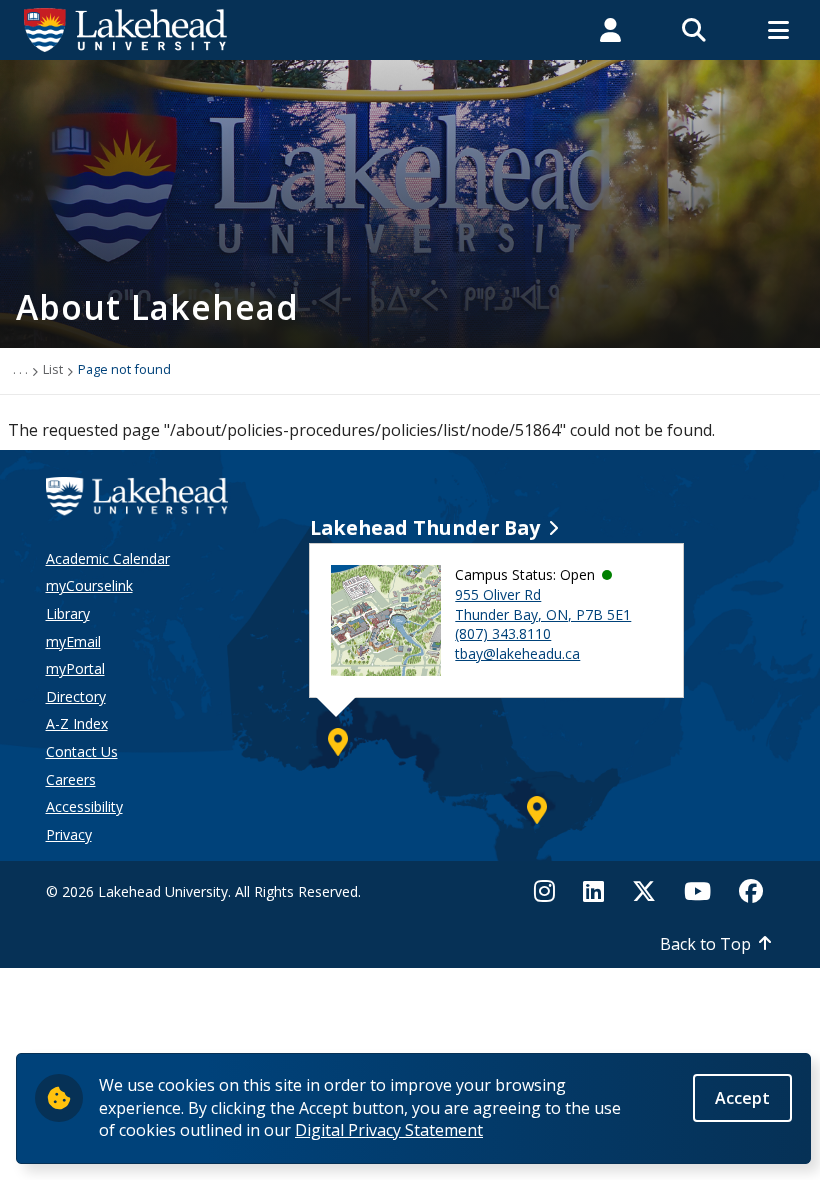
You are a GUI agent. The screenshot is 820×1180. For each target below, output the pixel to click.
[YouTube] (697, 891)
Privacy (69, 834)
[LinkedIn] (593, 891)
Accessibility (84, 806)
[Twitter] (644, 891)
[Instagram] (550, 891)
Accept (742, 1098)
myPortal (75, 668)
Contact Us (82, 751)
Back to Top (705, 944)
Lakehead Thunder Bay (425, 527)
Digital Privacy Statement (389, 1130)
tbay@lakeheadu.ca (517, 653)
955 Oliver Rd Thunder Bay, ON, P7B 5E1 (543, 604)
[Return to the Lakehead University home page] (126, 28)
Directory (76, 696)
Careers (71, 779)
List (53, 369)
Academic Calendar (108, 558)
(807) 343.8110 (503, 633)
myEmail (73, 641)
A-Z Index (77, 723)
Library (68, 613)
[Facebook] (751, 891)
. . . (20, 369)
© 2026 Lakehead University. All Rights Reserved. (203, 891)
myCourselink (89, 585)
